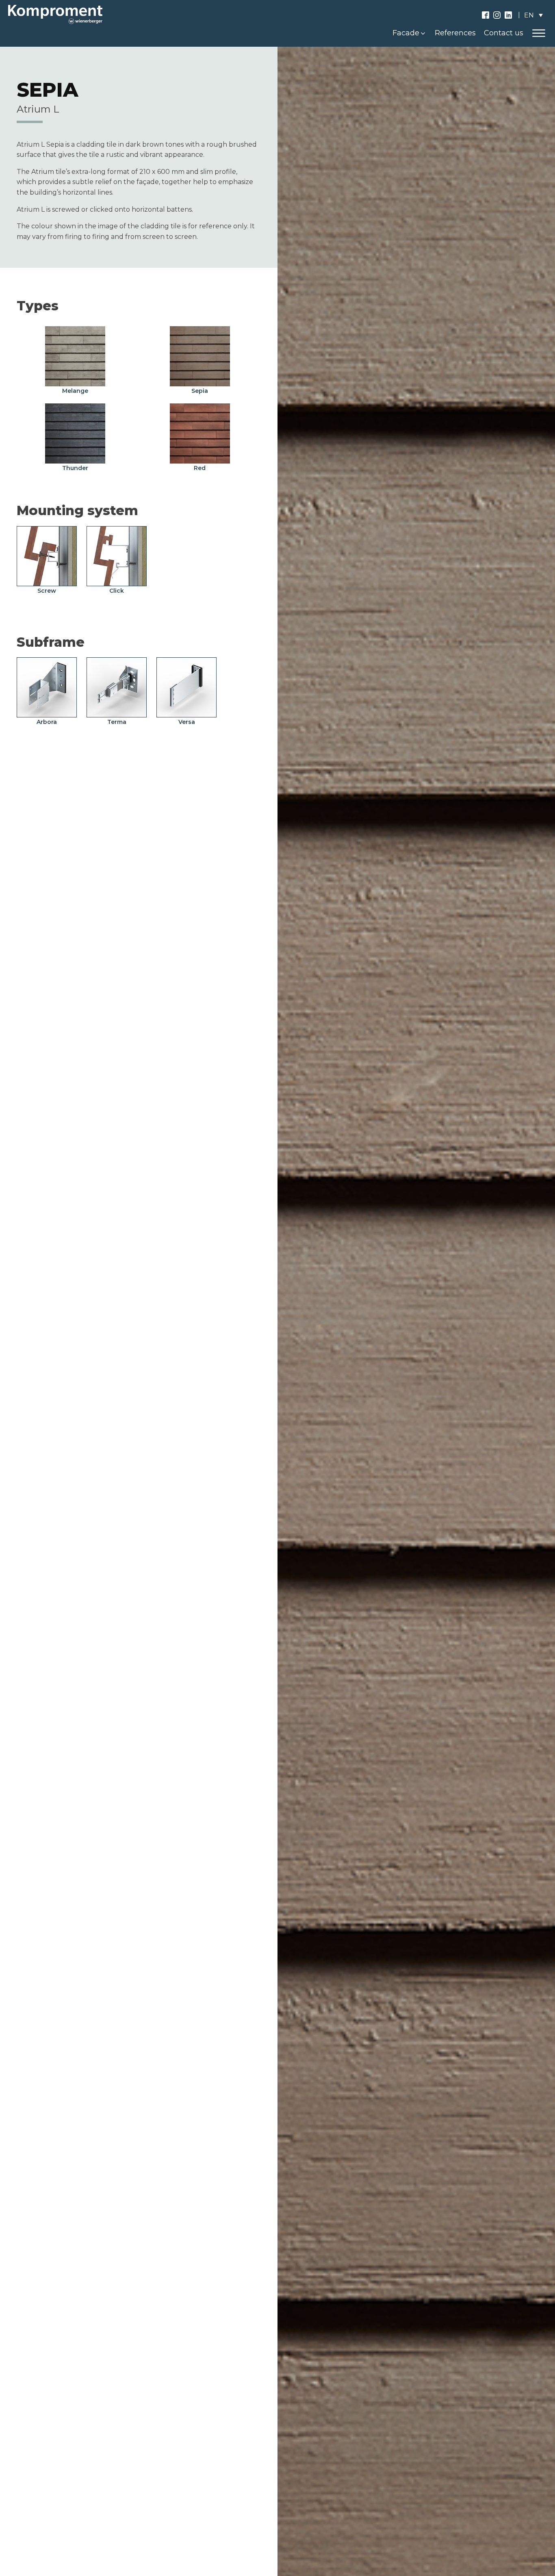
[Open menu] (539, 33)
